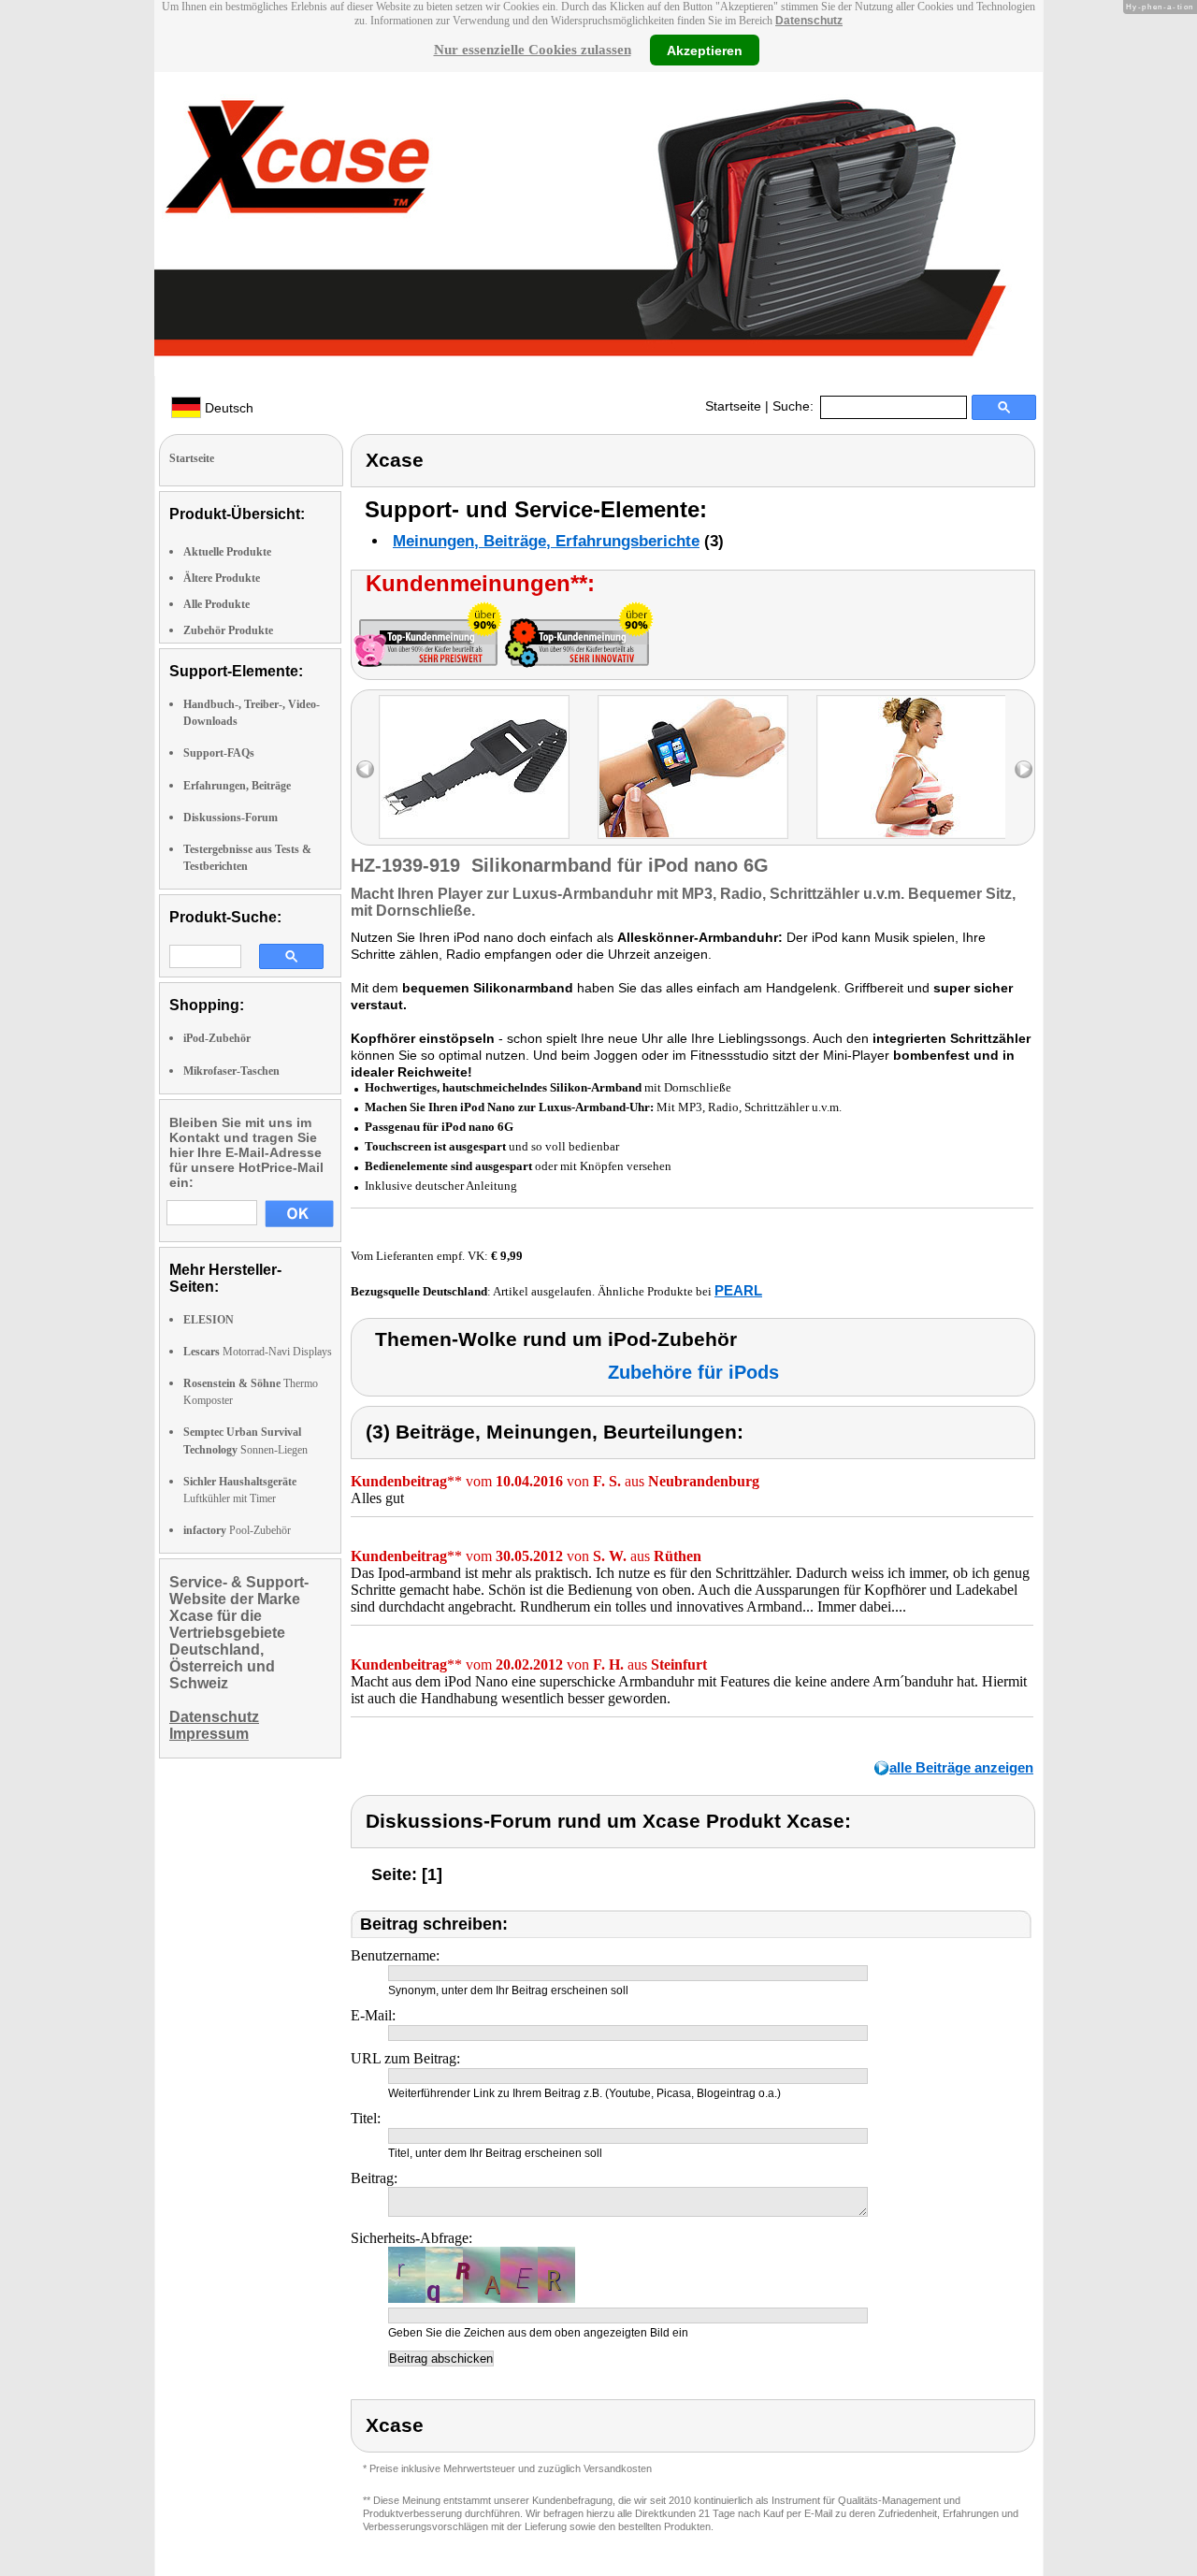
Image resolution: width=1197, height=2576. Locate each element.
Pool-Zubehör (237, 1530)
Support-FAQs (219, 753)
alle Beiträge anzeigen (961, 1767)
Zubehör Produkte (228, 630)
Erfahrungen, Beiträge (237, 786)
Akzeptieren (705, 50)
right (1024, 769)
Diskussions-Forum (231, 818)
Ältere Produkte (222, 578)
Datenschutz (809, 21)
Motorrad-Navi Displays (258, 1352)
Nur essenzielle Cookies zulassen (533, 50)
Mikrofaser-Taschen (231, 1071)
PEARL (738, 1290)
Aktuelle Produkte (227, 552)
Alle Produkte (216, 604)
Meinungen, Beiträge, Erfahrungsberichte (546, 541)
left (365, 769)
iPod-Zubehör (217, 1038)
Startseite (733, 406)
